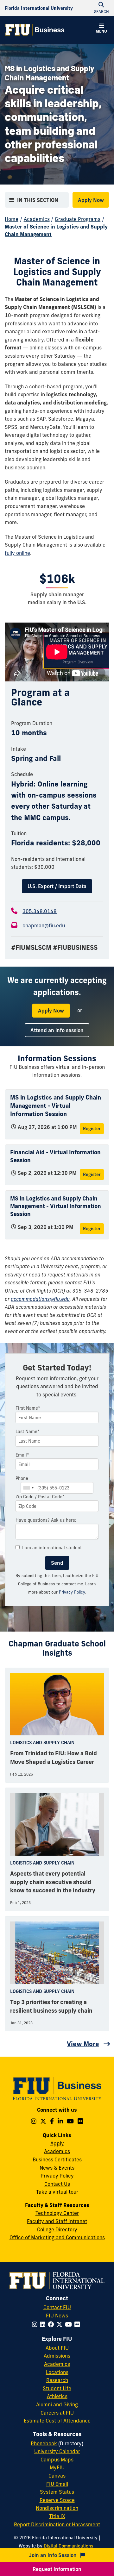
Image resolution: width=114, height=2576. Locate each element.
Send (57, 1563)
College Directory (57, 2229)
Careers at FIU (57, 2413)
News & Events (57, 2168)
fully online (17, 553)
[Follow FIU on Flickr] (78, 2324)
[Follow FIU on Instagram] (36, 2324)
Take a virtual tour (57, 2192)
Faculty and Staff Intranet (57, 2221)
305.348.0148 (40, 911)
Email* (22, 1455)
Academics (37, 219)
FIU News (57, 2316)
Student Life (57, 2388)
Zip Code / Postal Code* (40, 1497)
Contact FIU (57, 2307)
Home (12, 219)
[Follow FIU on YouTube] (70, 2324)
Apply (57, 2143)
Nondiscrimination (57, 2508)
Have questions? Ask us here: (46, 1520)
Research (57, 2380)
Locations (57, 2372)
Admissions (57, 2356)
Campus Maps (57, 2460)
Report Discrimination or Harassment (57, 2524)
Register (92, 1129)
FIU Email (57, 2484)
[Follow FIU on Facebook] (52, 2324)
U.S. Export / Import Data (57, 886)
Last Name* (28, 1432)
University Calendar (57, 2451)
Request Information (57, 2569)
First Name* (28, 1408)
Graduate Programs (78, 219)
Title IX (57, 2516)
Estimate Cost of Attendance (57, 2421)
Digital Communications (68, 2546)
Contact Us (57, 2184)
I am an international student (52, 1548)
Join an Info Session (54, 2555)
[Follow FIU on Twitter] (61, 2324)
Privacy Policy (72, 1592)
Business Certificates (57, 2159)
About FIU (57, 2348)
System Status (57, 2492)
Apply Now (91, 200)
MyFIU (57, 2467)
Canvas (57, 2476)
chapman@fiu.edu (44, 925)
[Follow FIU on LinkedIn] (44, 2324)
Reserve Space (57, 2500)
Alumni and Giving (57, 2404)
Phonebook (44, 2443)
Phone (22, 1478)
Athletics (57, 2396)
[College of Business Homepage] (35, 30)
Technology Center (57, 2213)
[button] (101, 29)
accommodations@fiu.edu (40, 1299)
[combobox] (28, 1488)
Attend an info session (57, 1030)
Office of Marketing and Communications (57, 2237)
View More (83, 2044)
